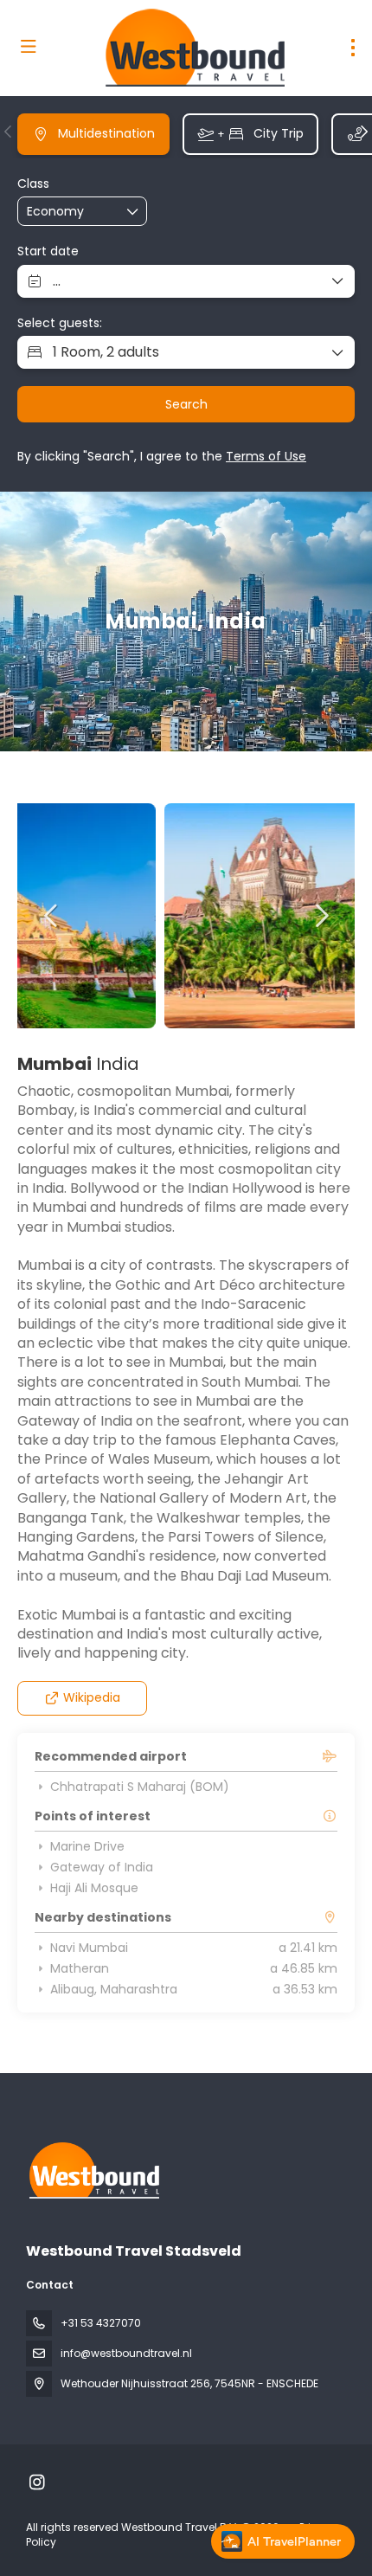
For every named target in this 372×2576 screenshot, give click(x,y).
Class (33, 184)
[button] (9, 132)
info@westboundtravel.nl (126, 2353)
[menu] (353, 48)
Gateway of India (102, 1867)
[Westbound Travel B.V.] (93, 2170)
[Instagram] (37, 2483)
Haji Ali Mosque (94, 1888)
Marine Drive (87, 1846)
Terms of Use (266, 456)
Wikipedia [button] (92, 1697)
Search (186, 404)
